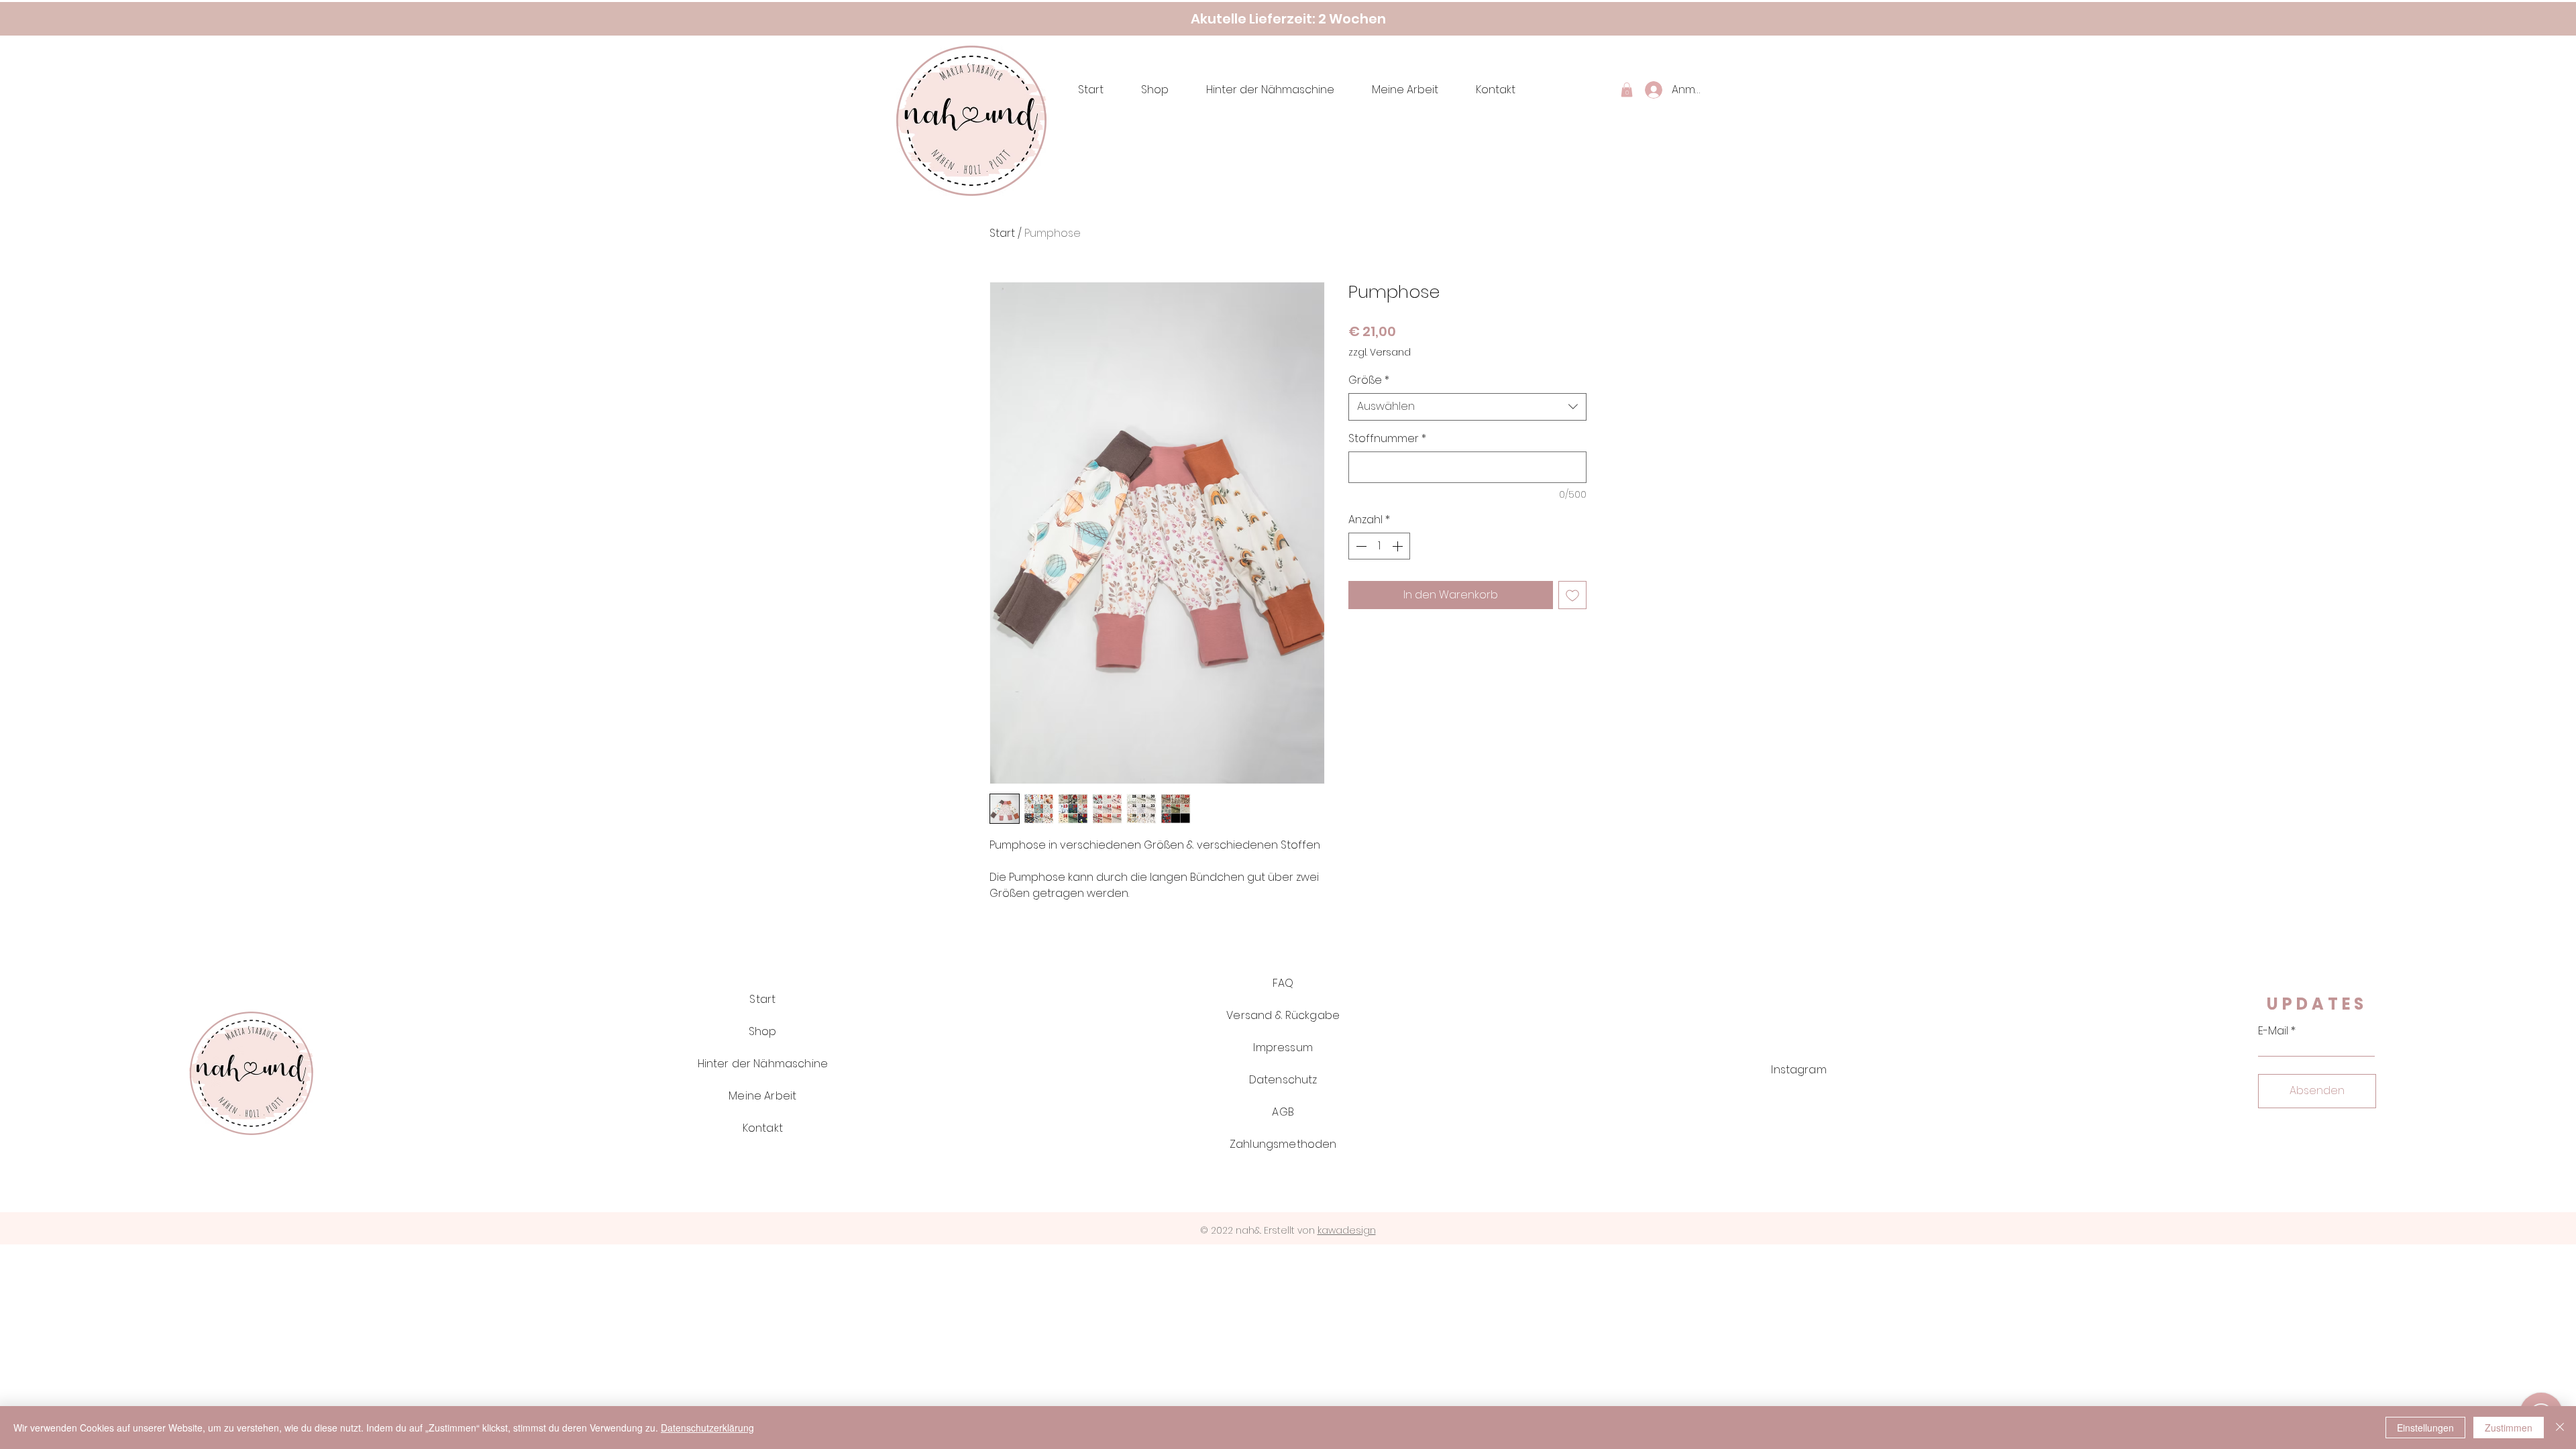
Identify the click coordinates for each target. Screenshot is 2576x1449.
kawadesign (1347, 1230)
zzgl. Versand (1380, 353)
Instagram (1799, 1070)
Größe (1369, 380)
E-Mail (2273, 1031)
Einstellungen (2425, 1428)
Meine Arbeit (762, 1096)
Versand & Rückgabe (1283, 1015)
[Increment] (1399, 546)
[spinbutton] (1379, 546)
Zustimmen (2509, 1428)
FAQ (1283, 983)
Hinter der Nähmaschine (763, 1064)
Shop (763, 1031)
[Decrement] (1360, 546)
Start (1002, 233)
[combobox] (1467, 407)
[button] (1627, 90)
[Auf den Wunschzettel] (1572, 595)
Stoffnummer (1387, 439)
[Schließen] (2560, 1428)
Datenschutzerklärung (707, 1428)
